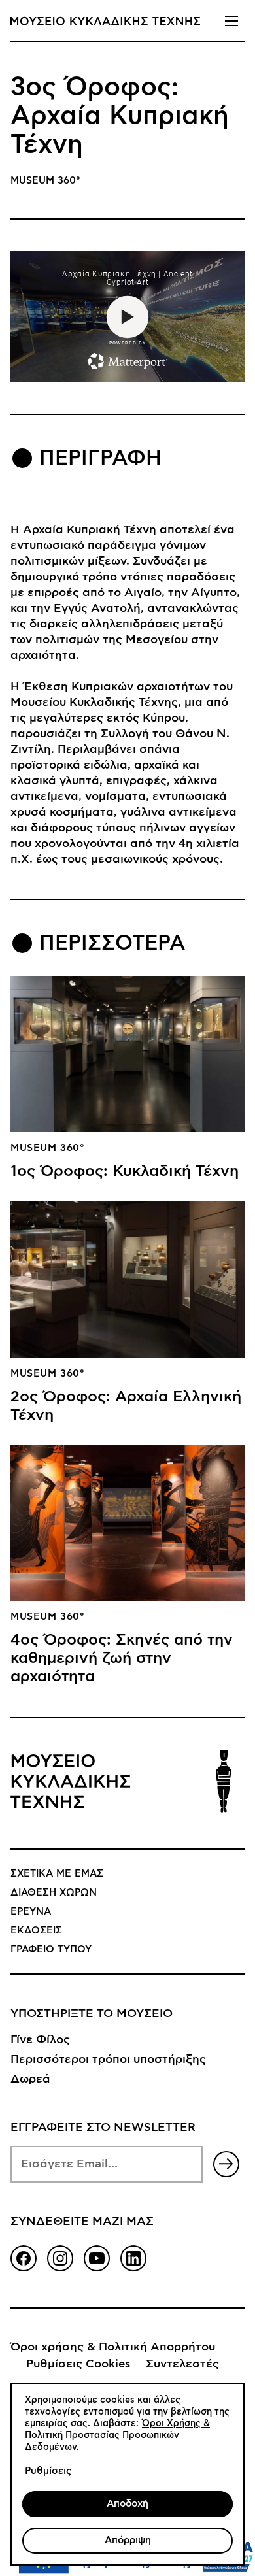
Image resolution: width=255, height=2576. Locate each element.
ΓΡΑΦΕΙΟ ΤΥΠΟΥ (51, 1949)
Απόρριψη (128, 2540)
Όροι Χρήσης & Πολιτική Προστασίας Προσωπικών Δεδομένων (117, 2435)
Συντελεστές (182, 2364)
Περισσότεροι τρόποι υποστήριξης (108, 2060)
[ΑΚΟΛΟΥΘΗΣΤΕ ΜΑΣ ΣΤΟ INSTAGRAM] (60, 2258)
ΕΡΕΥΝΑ (31, 1912)
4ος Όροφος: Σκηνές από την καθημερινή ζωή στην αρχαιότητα (122, 1658)
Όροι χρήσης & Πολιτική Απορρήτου (113, 2347)
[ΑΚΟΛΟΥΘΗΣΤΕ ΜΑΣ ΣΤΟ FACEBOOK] (24, 2258)
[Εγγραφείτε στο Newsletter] (226, 2164)
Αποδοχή (127, 2504)
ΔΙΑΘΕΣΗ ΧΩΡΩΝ (54, 1893)
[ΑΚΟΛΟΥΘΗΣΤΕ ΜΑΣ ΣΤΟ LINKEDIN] (133, 2258)
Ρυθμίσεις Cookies (78, 2364)
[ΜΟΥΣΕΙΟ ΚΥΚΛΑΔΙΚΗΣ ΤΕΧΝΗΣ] (105, 21)
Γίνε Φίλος (40, 2040)
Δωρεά (30, 2079)
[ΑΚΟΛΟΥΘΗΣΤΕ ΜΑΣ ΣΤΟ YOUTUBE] (97, 2258)
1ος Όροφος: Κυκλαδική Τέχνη (125, 1171)
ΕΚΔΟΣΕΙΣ (36, 1931)
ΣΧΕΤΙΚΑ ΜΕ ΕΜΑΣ (57, 1874)
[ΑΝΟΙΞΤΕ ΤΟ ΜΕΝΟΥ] (231, 21)
